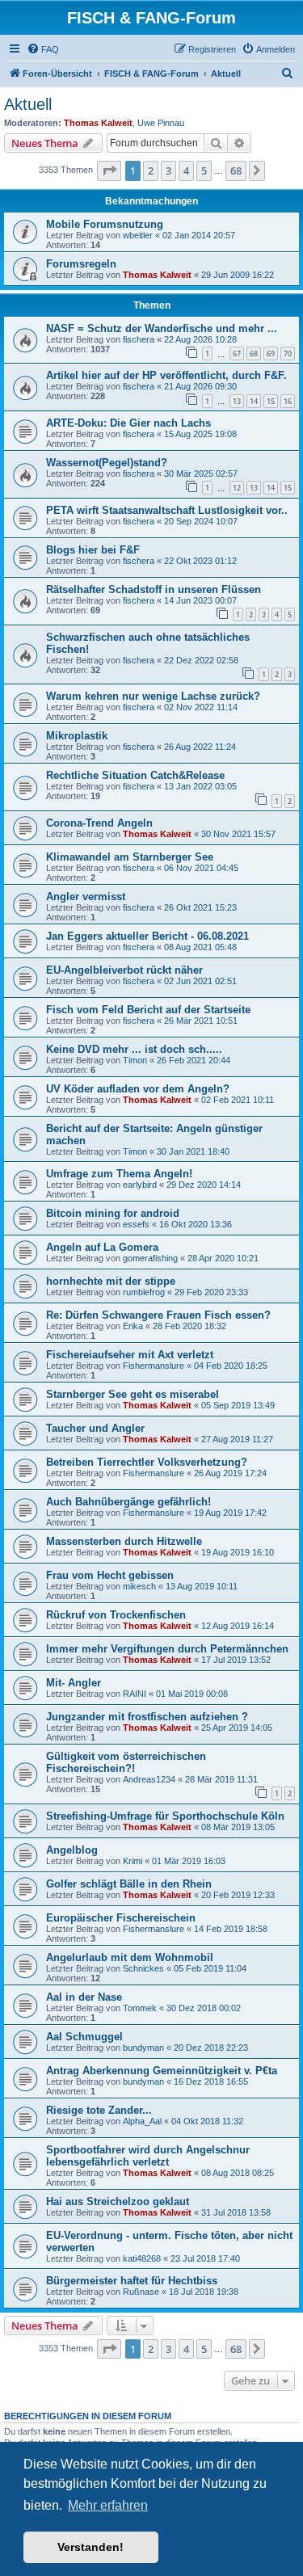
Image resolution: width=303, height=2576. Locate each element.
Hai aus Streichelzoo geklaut (118, 2201)
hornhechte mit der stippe (111, 1281)
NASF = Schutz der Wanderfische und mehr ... (162, 328)
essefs (136, 1224)
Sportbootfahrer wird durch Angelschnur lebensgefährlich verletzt (148, 2156)
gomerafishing (150, 1258)
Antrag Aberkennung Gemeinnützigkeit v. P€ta (162, 2071)
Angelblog (72, 1850)
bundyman (143, 2048)
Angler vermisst (86, 897)
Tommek (140, 2008)
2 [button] (151, 170)
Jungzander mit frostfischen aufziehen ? (147, 1717)
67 (237, 354)
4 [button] (186, 170)
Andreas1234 (149, 1779)
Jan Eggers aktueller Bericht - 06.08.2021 (147, 936)
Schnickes (143, 1968)
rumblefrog (144, 1292)
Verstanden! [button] (90, 2547)
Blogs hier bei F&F (93, 550)
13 (237, 401)
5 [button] (204, 170)
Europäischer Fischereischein (121, 1918)
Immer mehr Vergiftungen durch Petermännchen (167, 1649)
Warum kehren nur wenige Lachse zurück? (153, 696)
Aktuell (28, 104)
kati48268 (142, 2258)
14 (254, 401)
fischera (139, 339)
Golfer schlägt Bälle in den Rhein (129, 1884)
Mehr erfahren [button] (108, 2505)
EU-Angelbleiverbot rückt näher (124, 970)
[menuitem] (43, 49)
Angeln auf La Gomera (102, 1247)
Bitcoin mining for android (113, 1213)
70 (288, 354)
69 (271, 354)
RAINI (135, 1694)
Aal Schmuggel (84, 2037)
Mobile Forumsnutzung (105, 224)
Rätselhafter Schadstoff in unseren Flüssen (154, 589)
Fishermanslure (154, 1366)
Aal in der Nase (84, 1997)
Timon (135, 1060)
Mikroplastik (77, 736)
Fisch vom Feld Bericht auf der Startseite (148, 1010)
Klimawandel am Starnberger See (130, 857)
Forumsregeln (81, 264)
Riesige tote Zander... (99, 2110)
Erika (133, 1326)
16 (288, 401)
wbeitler (138, 235)
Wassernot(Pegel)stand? (107, 463)
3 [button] (168, 170)
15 (271, 401)
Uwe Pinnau (161, 123)
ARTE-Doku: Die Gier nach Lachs (128, 423)
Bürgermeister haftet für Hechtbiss (132, 2281)
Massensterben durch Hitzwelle (124, 1541)
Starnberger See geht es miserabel (133, 1394)
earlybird (140, 1185)
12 (237, 488)
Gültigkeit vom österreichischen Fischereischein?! (126, 1762)
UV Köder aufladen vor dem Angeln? (138, 1089)
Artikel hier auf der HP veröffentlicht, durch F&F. (166, 375)
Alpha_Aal (142, 2121)
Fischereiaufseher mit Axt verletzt (130, 1355)
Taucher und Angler (95, 1428)
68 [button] (236, 170)
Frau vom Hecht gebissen (110, 1575)
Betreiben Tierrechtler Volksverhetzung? (147, 1462)
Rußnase (141, 2292)
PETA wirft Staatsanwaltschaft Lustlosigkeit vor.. (167, 510)
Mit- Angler (74, 1683)
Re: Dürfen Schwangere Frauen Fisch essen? (158, 1315)
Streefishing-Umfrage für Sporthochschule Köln (165, 1816)
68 (254, 354)
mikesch (139, 1586)
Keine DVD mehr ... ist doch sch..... (134, 1049)
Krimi (133, 1861)
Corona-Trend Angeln (99, 823)
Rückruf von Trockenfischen (116, 1615)
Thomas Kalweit (98, 123)
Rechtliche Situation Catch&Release (135, 775)
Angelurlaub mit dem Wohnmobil (130, 1957)
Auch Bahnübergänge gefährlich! (128, 1502)
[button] (109, 170)
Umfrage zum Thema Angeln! (119, 1174)
